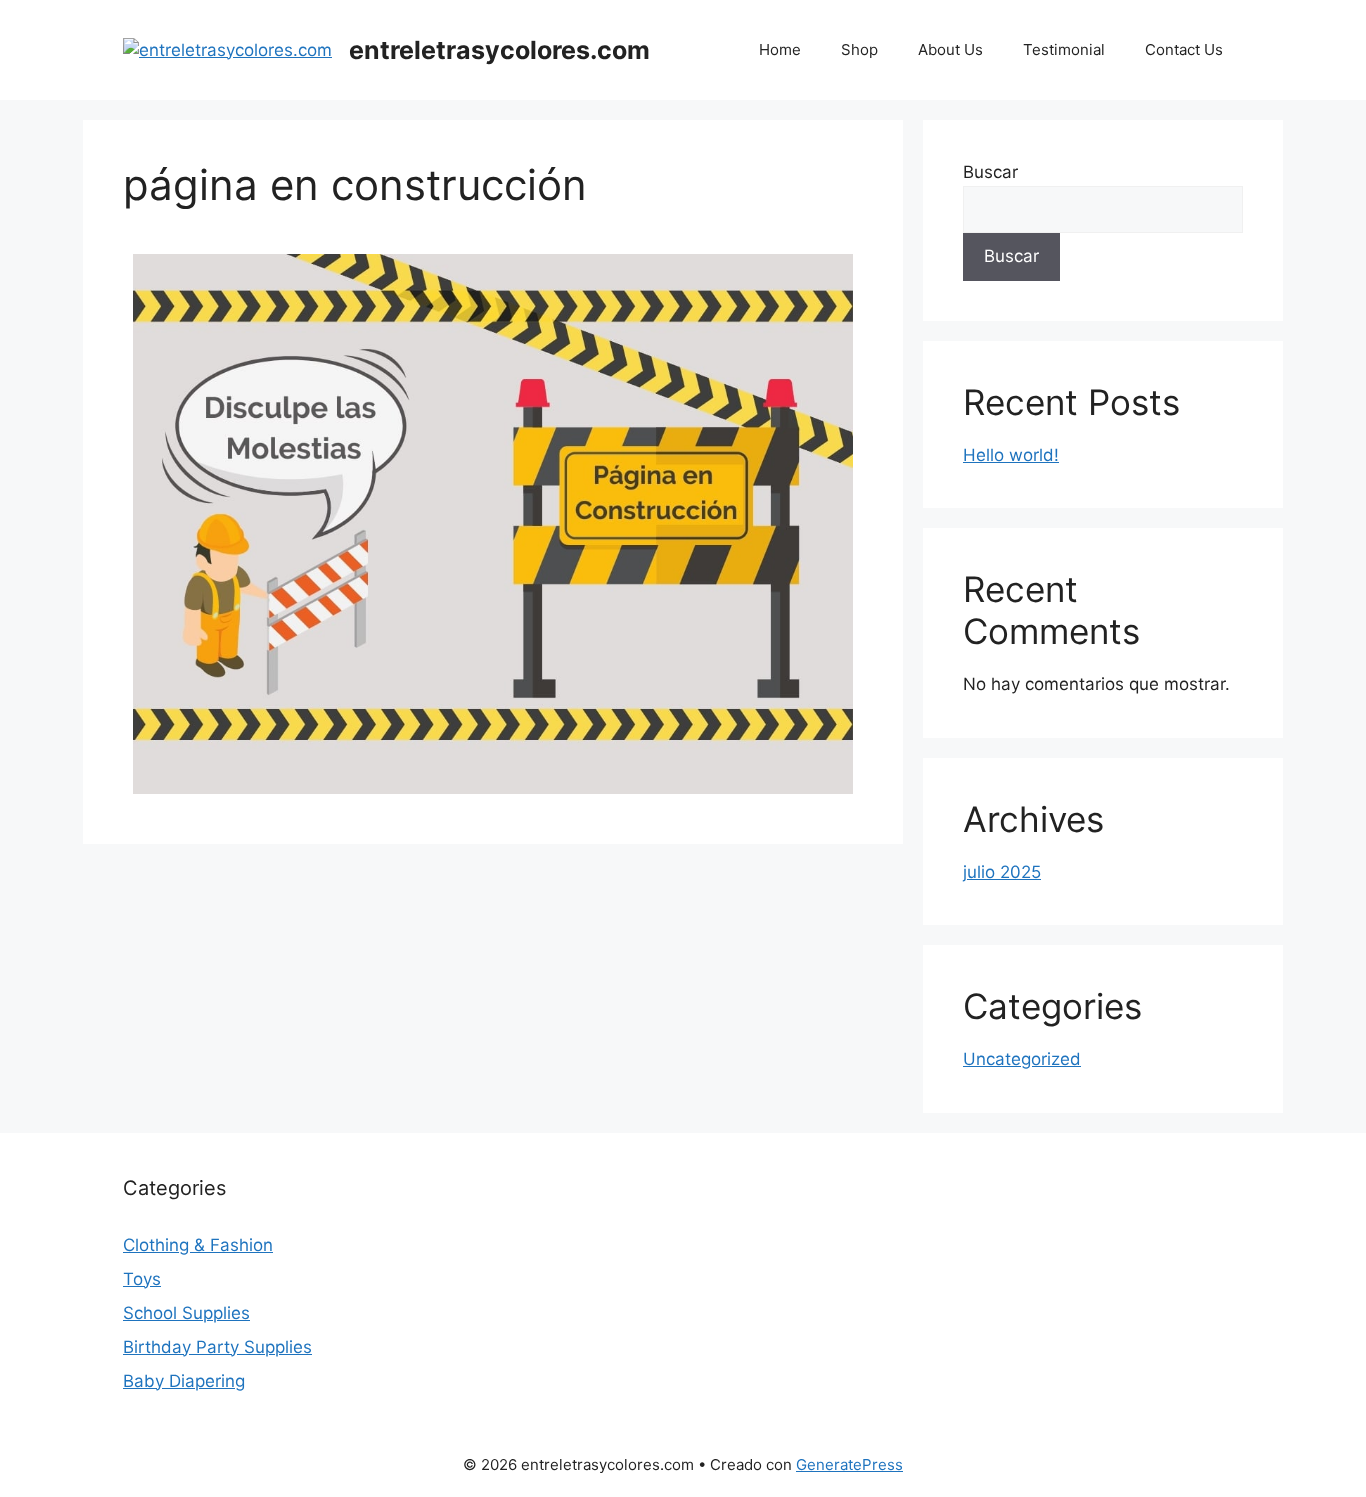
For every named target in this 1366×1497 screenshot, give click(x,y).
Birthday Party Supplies (217, 1347)
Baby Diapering (184, 1381)
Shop (859, 49)
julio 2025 (1002, 872)
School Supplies (186, 1313)
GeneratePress (849, 1464)
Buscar (990, 172)
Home (780, 49)
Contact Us (1184, 49)
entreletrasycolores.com (499, 50)
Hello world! (1011, 455)
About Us (950, 49)
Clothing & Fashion (198, 1245)
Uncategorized (1022, 1059)
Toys (142, 1279)
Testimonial (1064, 49)
